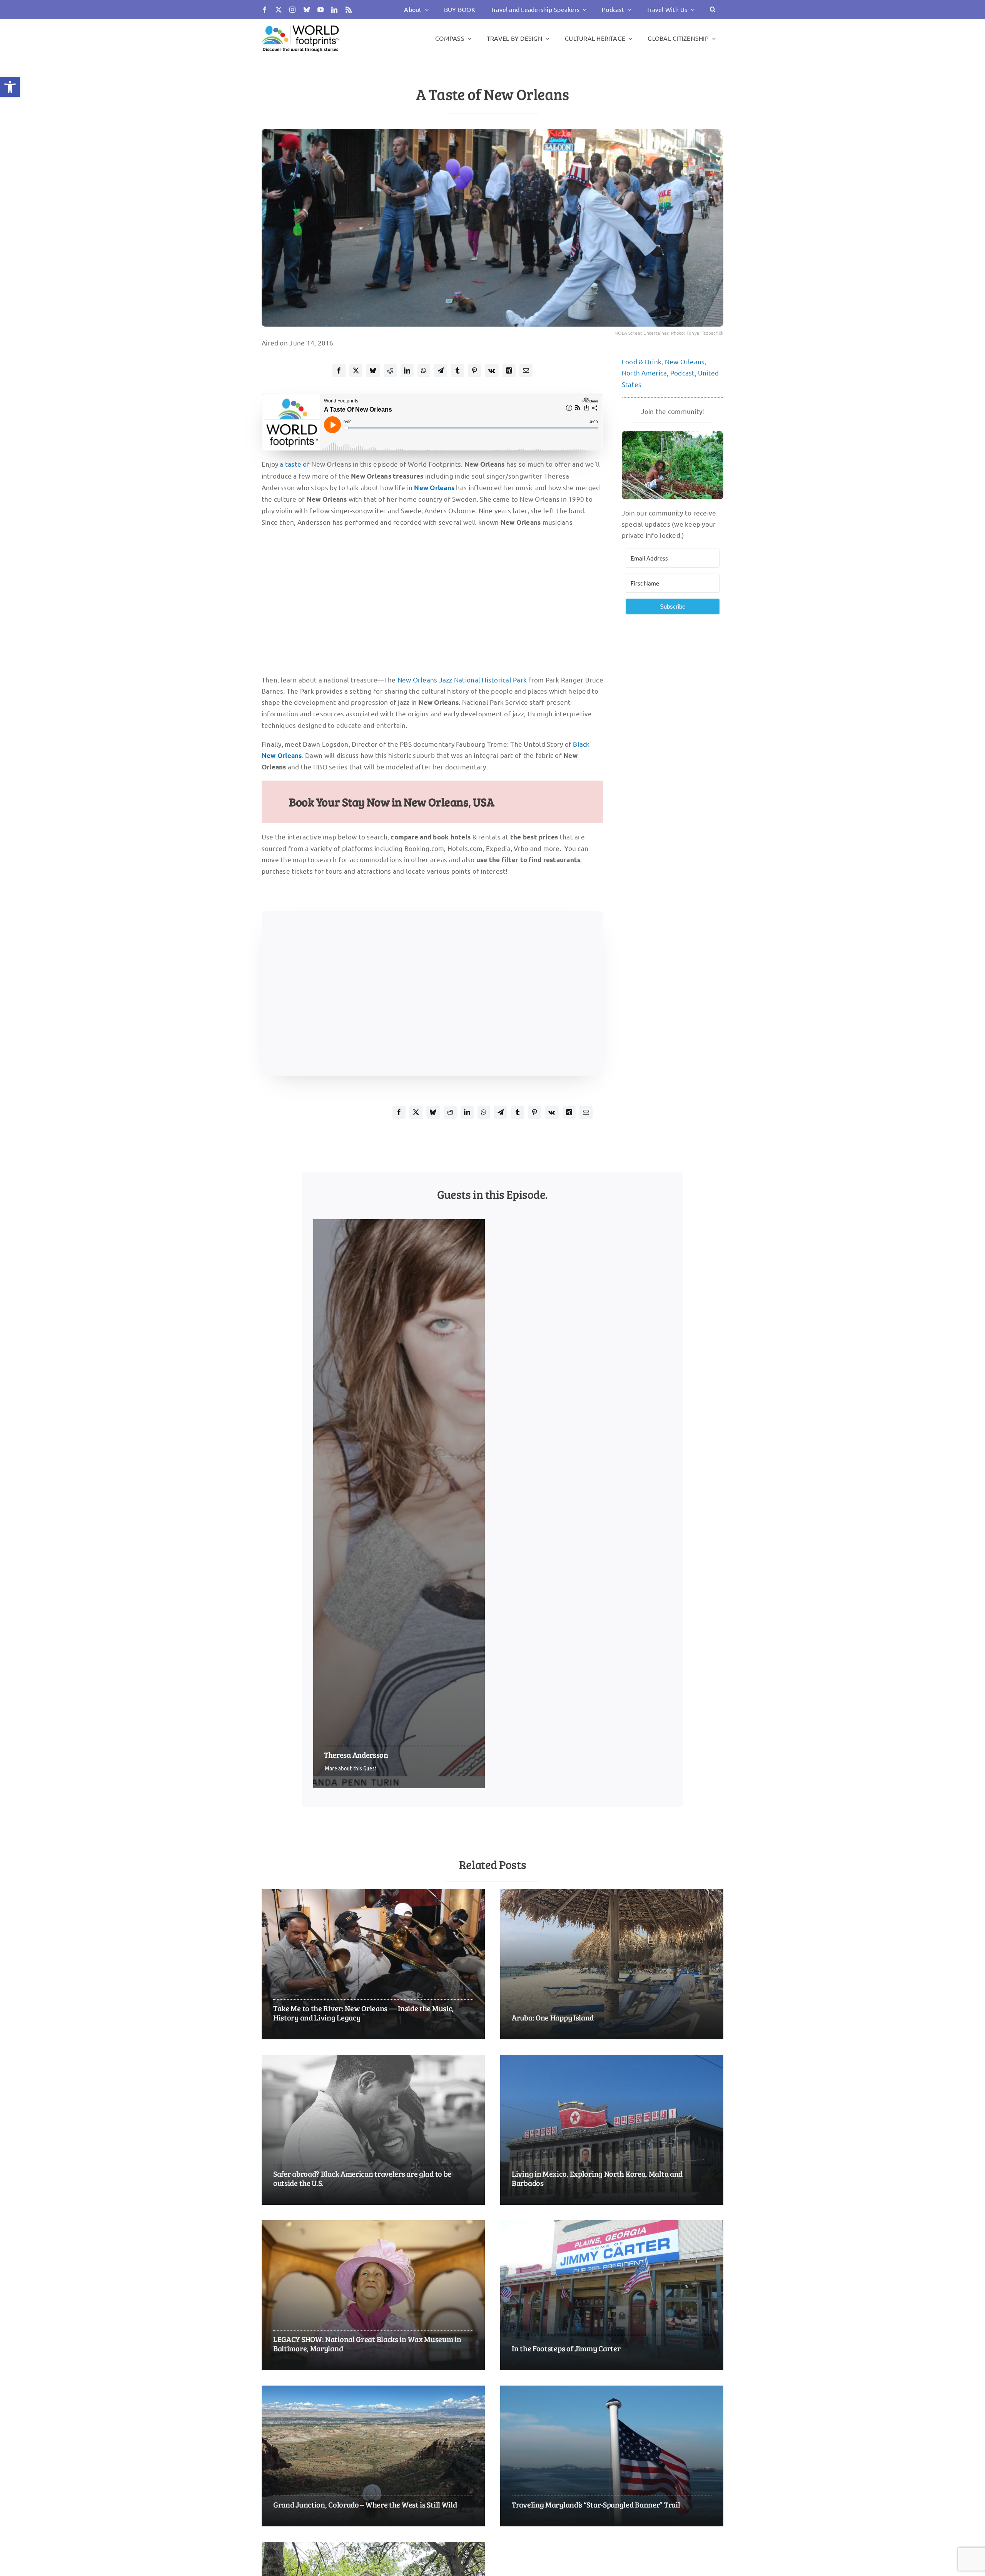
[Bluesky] (373, 370)
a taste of (295, 464)
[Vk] (492, 370)
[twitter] (279, 10)
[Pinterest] (474, 370)
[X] (356, 370)
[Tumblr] (457, 370)
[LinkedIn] (407, 370)
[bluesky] (307, 10)
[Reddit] (390, 370)
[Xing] (509, 370)
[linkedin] (334, 10)
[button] (10, 87)
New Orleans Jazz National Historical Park (462, 680)
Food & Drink (642, 361)
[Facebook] (339, 370)
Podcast (683, 373)
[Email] (526, 370)
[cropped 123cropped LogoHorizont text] (301, 25)
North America (644, 373)
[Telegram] (441, 370)
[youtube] (321, 10)
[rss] (349, 10)
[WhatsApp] (424, 370)
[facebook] (265, 10)
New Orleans (685, 361)
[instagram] (292, 10)
